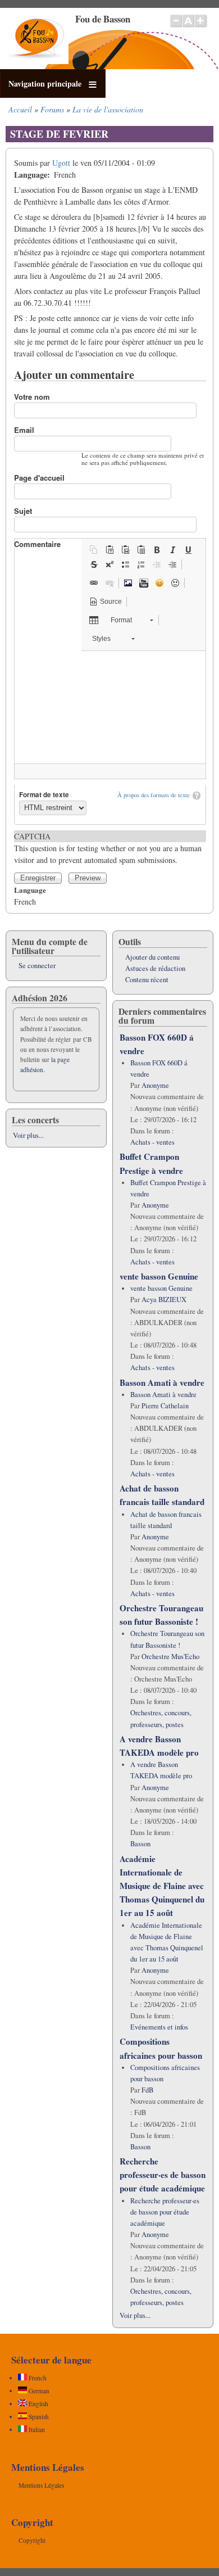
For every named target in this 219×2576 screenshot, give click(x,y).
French (37, 2378)
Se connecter (37, 966)
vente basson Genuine (159, 1276)
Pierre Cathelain (165, 1406)
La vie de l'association (108, 109)
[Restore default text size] (188, 26)
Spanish (38, 2417)
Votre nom (32, 397)
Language (30, 890)
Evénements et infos (159, 2027)
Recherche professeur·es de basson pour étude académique (163, 2175)
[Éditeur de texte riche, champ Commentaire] (110, 707)
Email (24, 430)
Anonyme (155, 1085)
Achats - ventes (152, 1142)
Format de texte (44, 795)
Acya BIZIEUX (164, 1300)
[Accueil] (37, 61)
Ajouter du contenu (152, 957)
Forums (52, 109)
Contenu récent (147, 980)
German (38, 2391)
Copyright (32, 2540)
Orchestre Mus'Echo (170, 1657)
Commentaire (37, 544)
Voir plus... (28, 1135)
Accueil (20, 109)
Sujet (23, 511)
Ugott (61, 163)
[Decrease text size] (176, 26)
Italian (36, 2430)
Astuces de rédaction (155, 968)
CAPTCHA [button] (32, 836)
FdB (147, 2090)
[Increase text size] (201, 26)
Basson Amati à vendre (162, 1382)
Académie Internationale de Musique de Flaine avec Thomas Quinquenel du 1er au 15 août (162, 1886)
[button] (94, 550)
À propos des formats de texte (154, 795)
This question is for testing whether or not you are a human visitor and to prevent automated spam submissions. (108, 848)
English (38, 2404)
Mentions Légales (41, 2485)
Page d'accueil (39, 478)
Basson (140, 1844)
